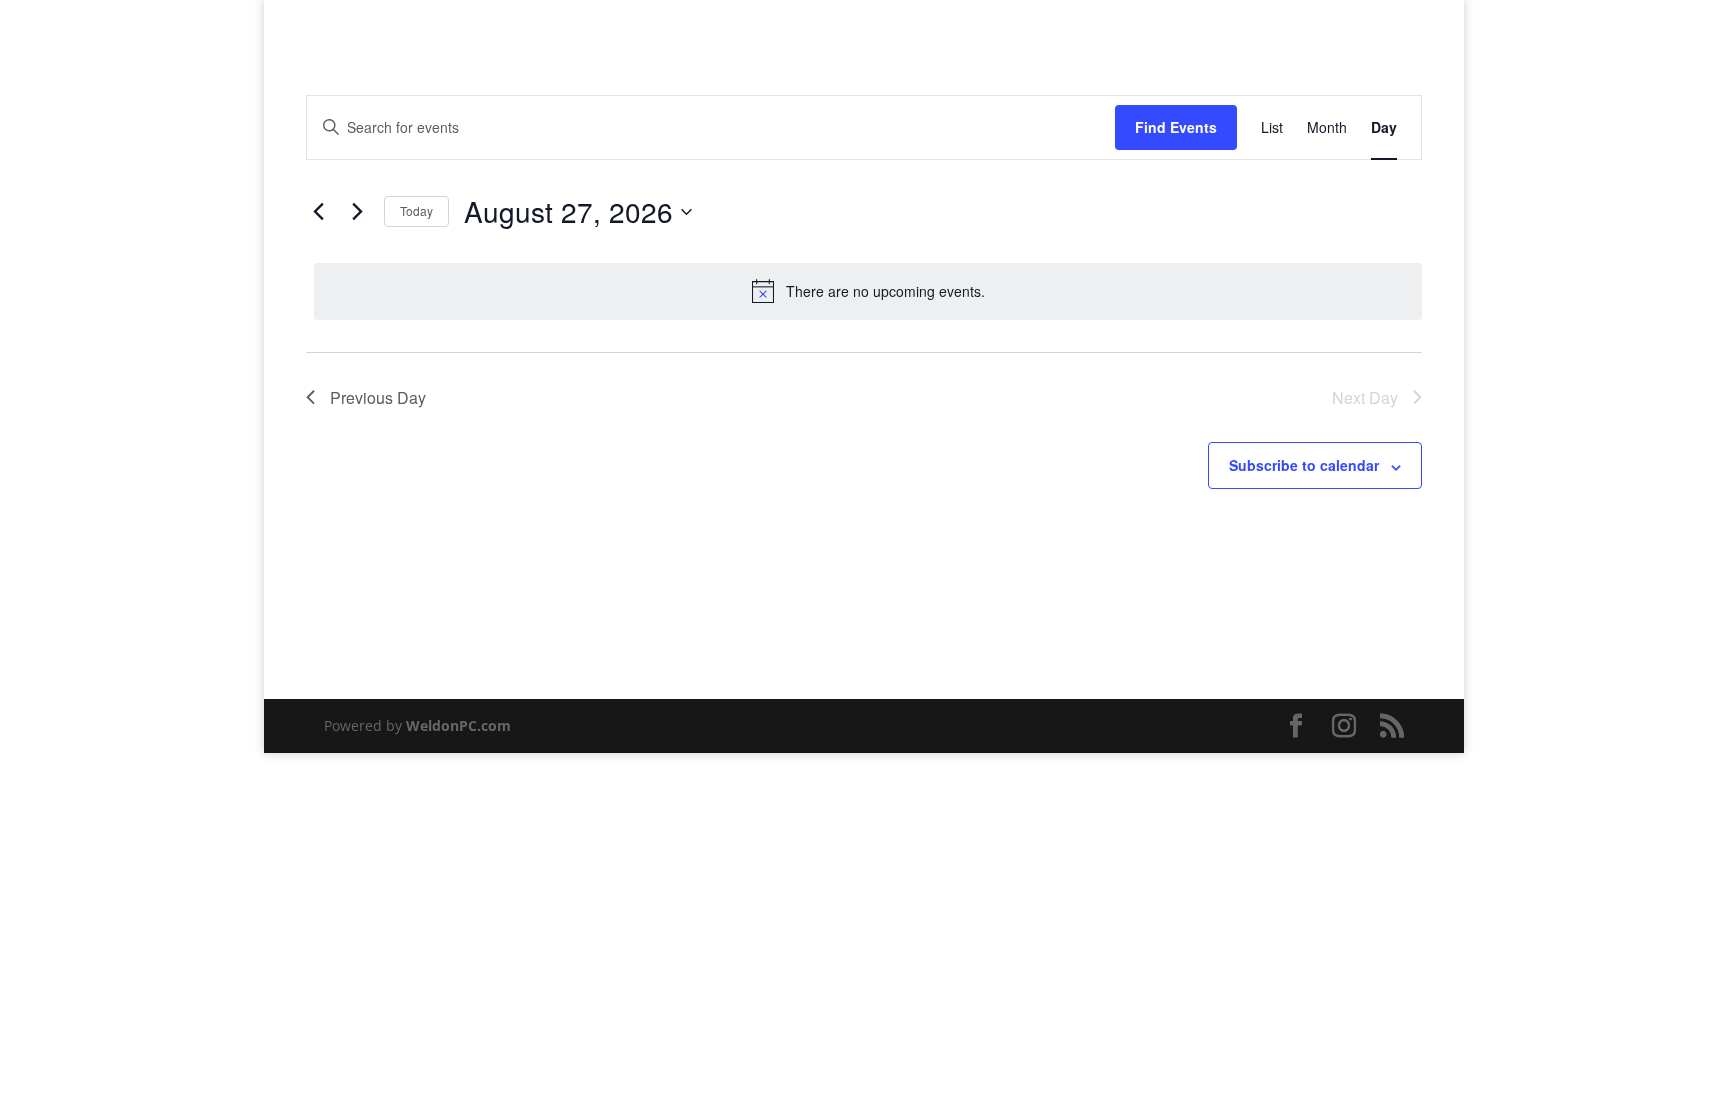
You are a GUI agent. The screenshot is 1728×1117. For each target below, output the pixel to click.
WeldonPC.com (458, 725)
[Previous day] (318, 212)
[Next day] (357, 212)
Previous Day (378, 397)
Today (416, 210)
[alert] (868, 291)
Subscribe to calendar (1304, 465)
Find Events (1176, 127)
